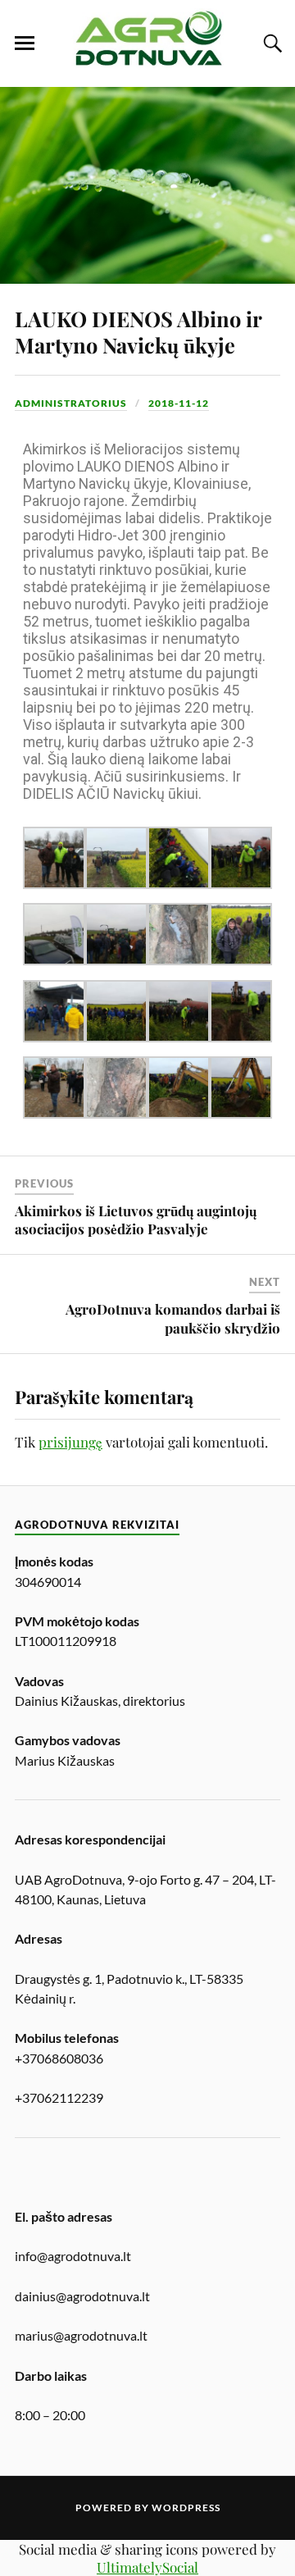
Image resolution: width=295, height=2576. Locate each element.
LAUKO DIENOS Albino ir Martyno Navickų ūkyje (138, 331)
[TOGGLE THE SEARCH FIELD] (270, 43)
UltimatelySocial (147, 2567)
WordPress (186, 2508)
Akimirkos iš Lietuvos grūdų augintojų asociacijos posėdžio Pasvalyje (136, 1220)
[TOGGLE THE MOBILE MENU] (25, 43)
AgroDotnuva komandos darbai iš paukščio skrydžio (173, 1318)
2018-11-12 (179, 403)
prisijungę (70, 1442)
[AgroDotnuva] (147, 62)
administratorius (71, 403)
